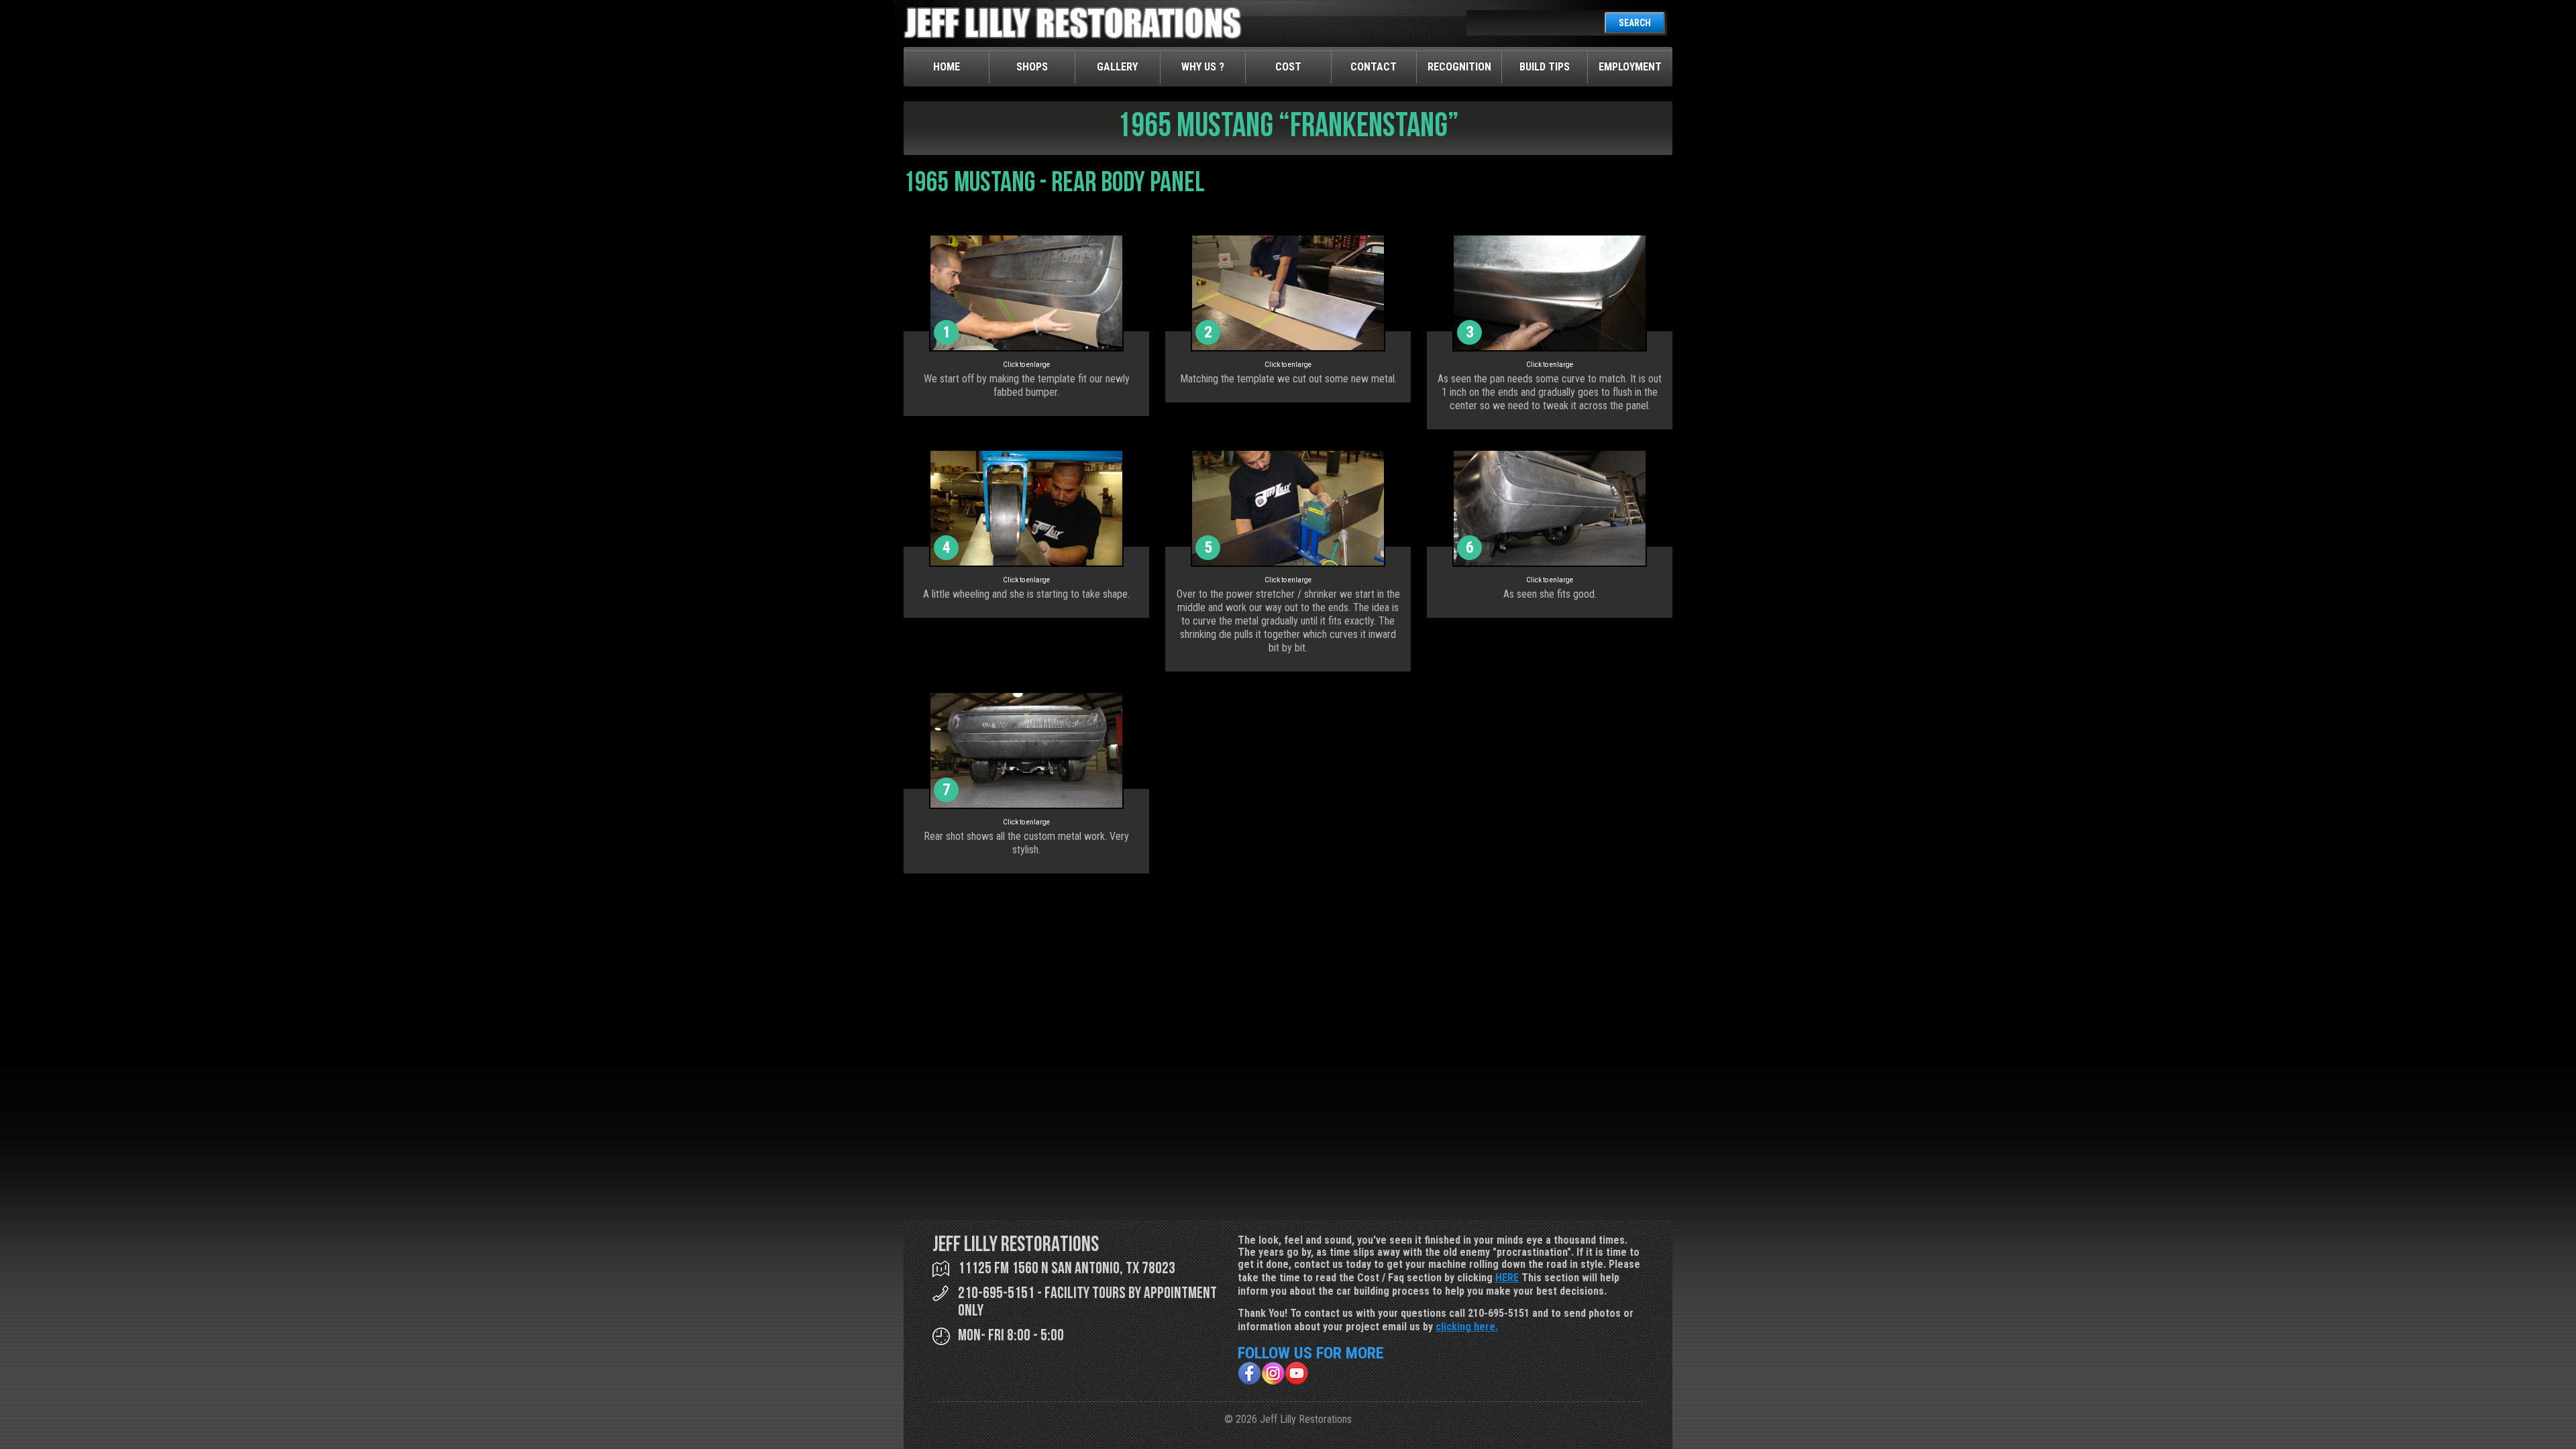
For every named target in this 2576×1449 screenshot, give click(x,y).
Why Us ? (1203, 67)
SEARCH (1635, 23)
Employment (1630, 67)
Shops (1032, 67)
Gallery (1117, 67)
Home (947, 67)
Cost (1288, 67)
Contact (1374, 67)
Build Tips (1545, 67)
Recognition (1459, 67)
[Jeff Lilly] (1073, 36)
